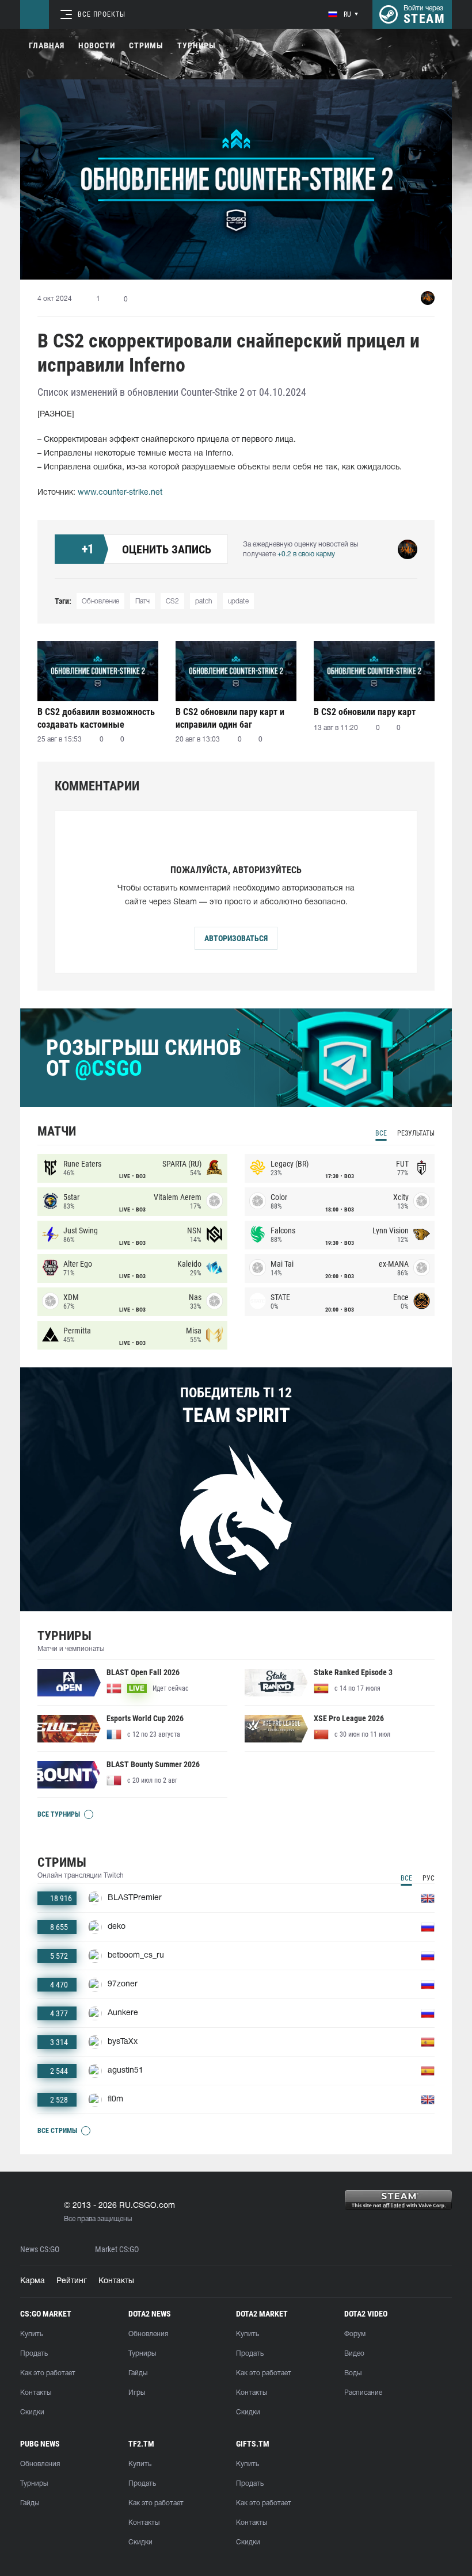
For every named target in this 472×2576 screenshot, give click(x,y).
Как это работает (48, 2373)
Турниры (197, 45)
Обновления (148, 2334)
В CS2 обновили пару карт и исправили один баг (230, 718)
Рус (429, 1878)
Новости (97, 45)
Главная (47, 45)
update (238, 601)
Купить (32, 2334)
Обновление (100, 601)
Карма (33, 2281)
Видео (354, 2354)
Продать (34, 2354)
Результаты (416, 1133)
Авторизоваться (236, 938)
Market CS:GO (117, 2250)
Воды (353, 2373)
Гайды (138, 2373)
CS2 (172, 601)
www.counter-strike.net (120, 493)
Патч (142, 601)
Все (381, 1133)
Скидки (32, 2412)
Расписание (363, 2393)
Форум (355, 2334)
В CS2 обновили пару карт (365, 712)
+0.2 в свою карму (306, 554)
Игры (137, 2393)
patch (203, 601)
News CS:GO (40, 2250)
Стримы (146, 45)
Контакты (116, 2281)
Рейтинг (72, 2281)
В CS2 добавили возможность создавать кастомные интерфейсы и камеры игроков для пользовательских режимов (96, 718)
